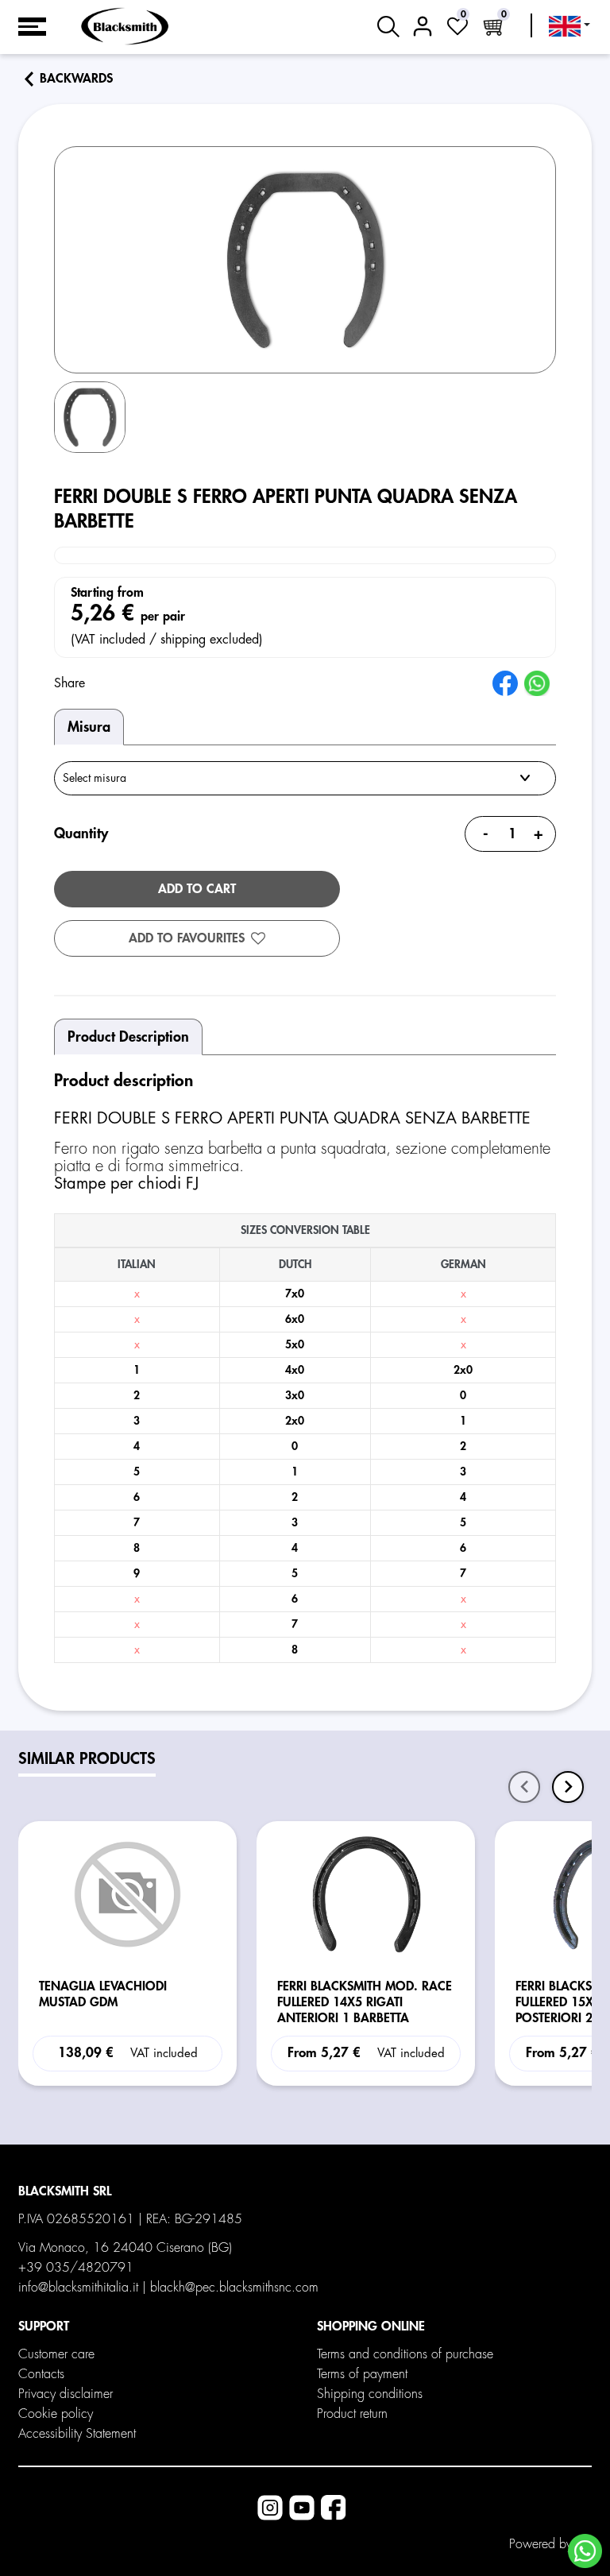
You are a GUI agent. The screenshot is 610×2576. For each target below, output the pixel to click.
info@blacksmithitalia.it (78, 2288)
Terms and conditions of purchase (405, 2354)
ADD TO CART (197, 889)
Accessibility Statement (77, 2434)
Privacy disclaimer (66, 2394)
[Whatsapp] (585, 2551)
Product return (352, 2414)
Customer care (56, 2354)
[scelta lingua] (569, 26)
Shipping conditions (370, 2394)
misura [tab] (89, 727)
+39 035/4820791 (76, 2268)
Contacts (41, 2374)
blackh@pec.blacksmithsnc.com (234, 2288)
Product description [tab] (128, 1037)
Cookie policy (56, 2414)
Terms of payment (362, 2374)
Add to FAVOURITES (187, 938)
